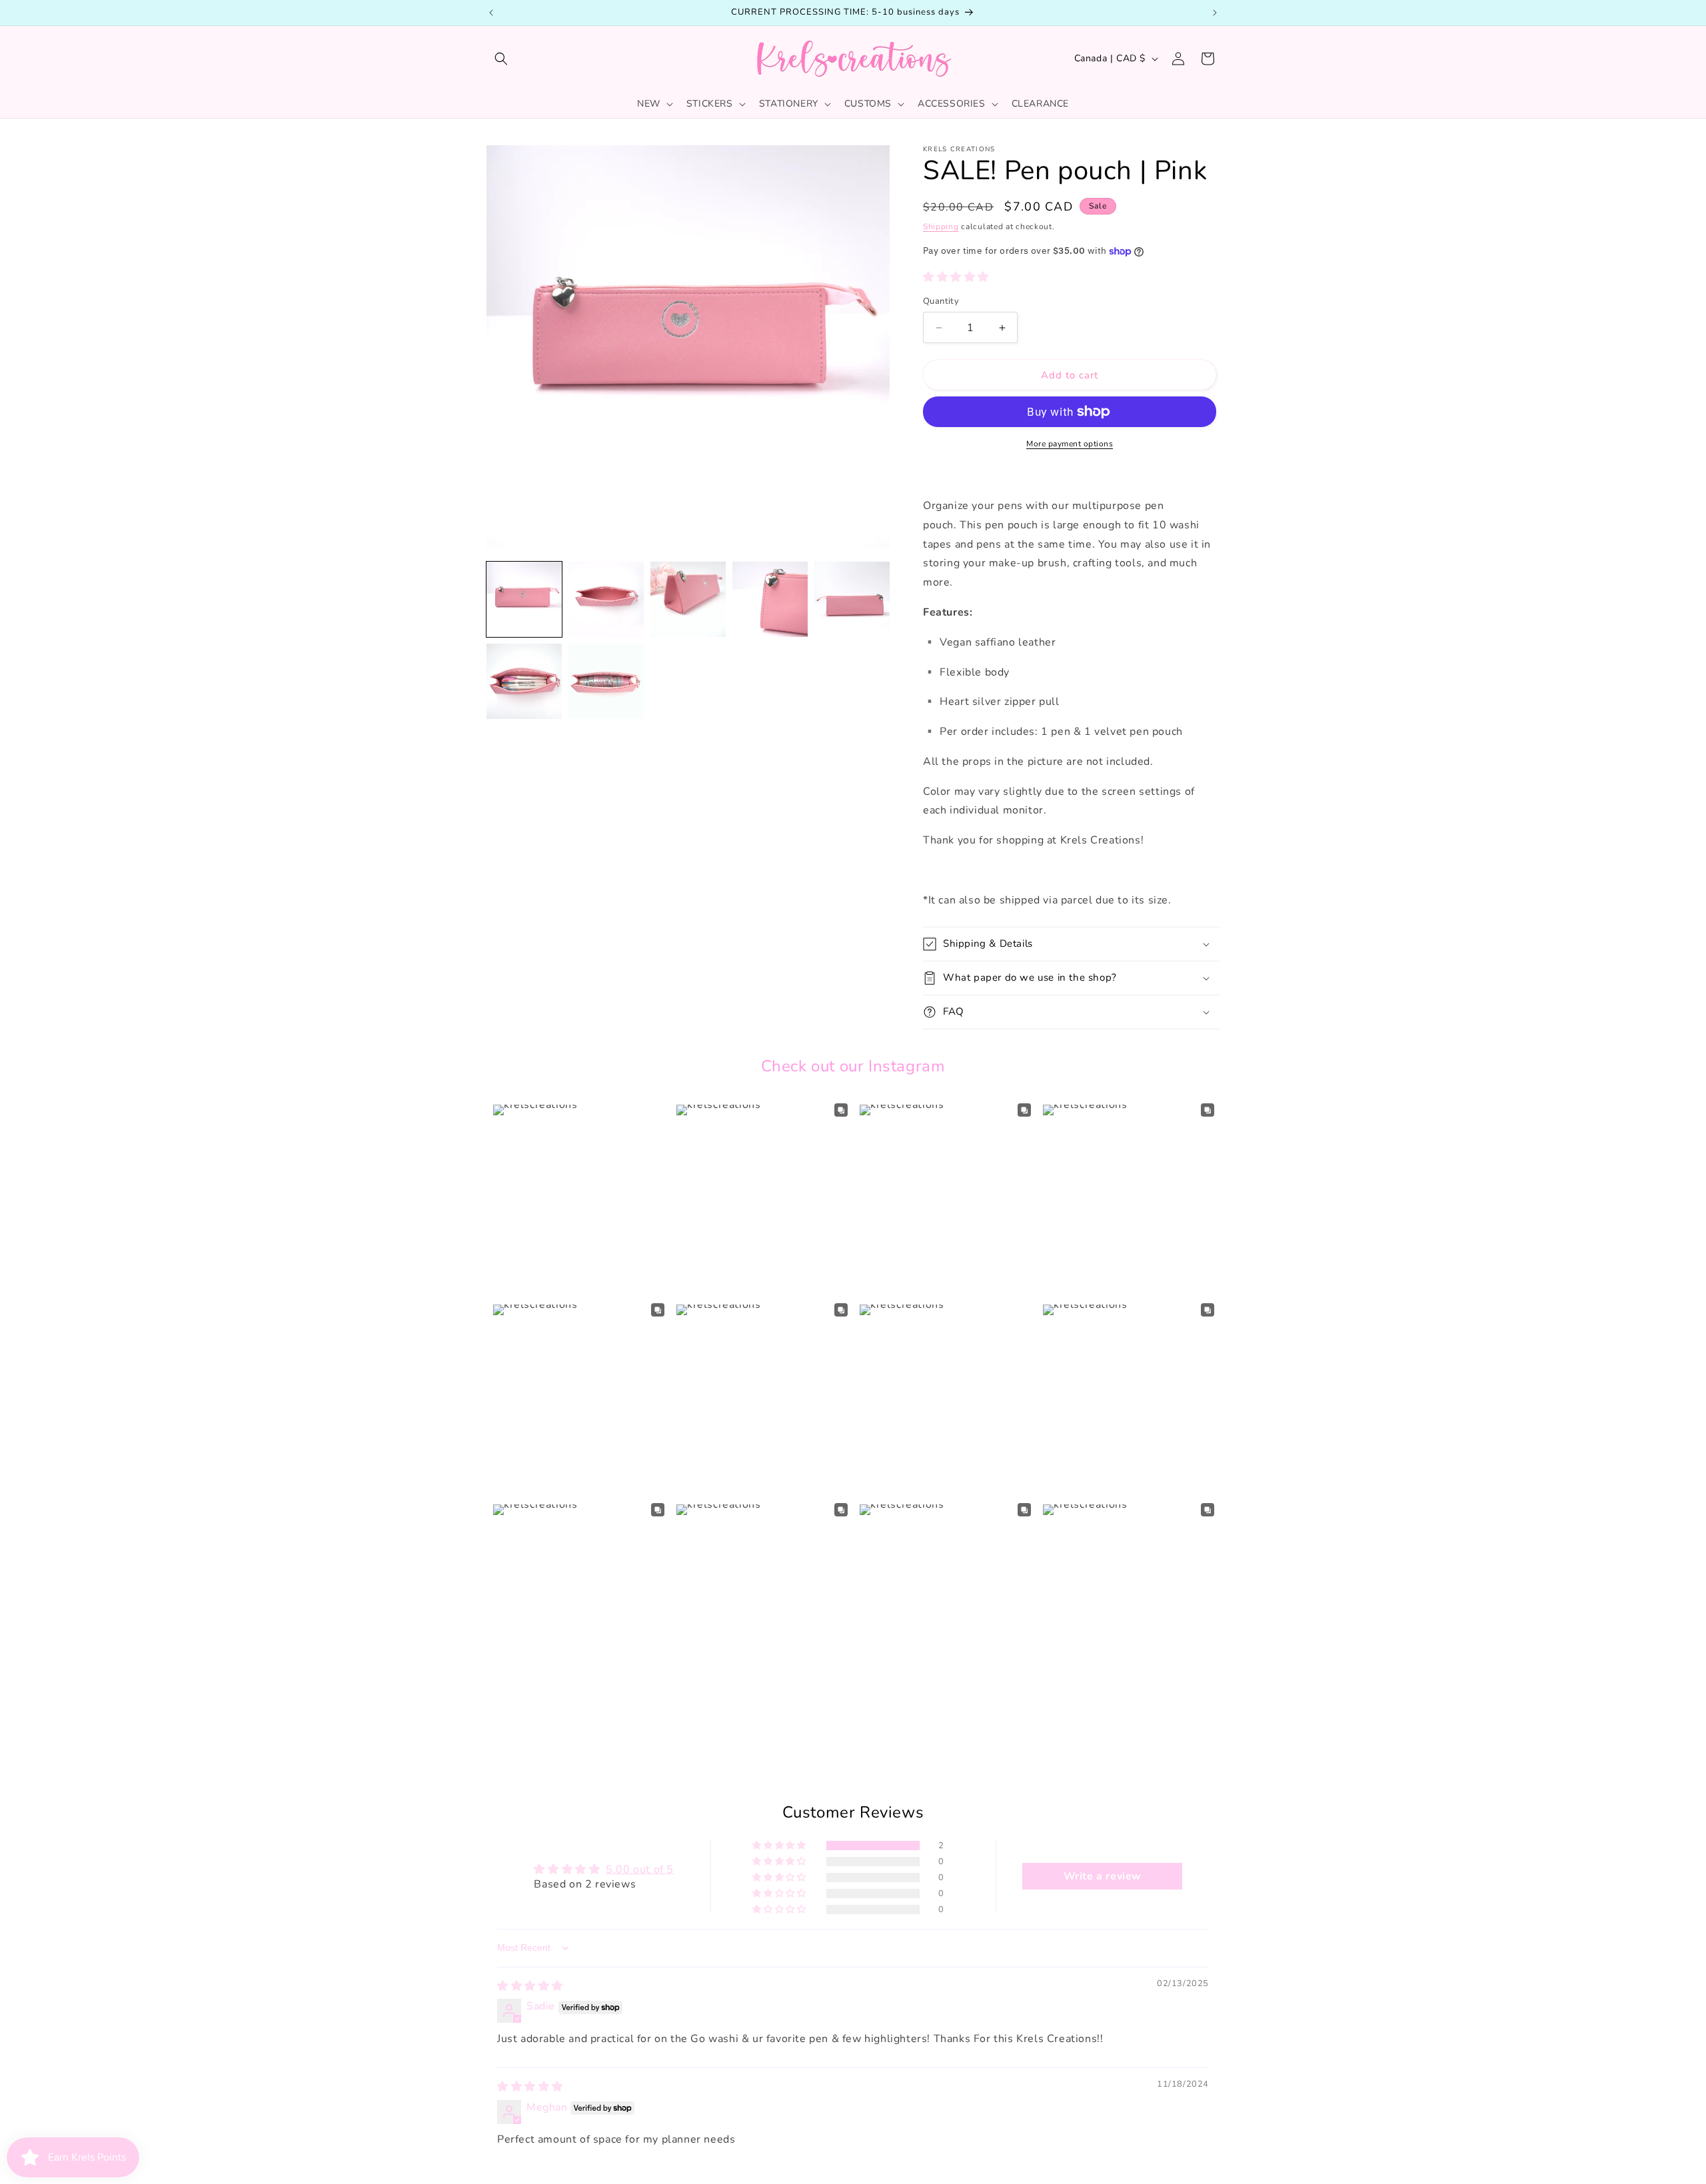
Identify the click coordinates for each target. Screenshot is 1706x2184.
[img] (530, 1986)
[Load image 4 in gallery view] (770, 599)
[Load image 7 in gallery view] (606, 681)
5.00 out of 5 (640, 1870)
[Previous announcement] (491, 13)
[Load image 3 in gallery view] (688, 599)
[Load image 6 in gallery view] (524, 681)
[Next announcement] (1215, 13)
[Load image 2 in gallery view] (606, 599)
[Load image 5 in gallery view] (852, 599)
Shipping (941, 227)
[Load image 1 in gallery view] (524, 599)
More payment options (1070, 444)
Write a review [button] (1103, 1876)
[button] (501, 59)
